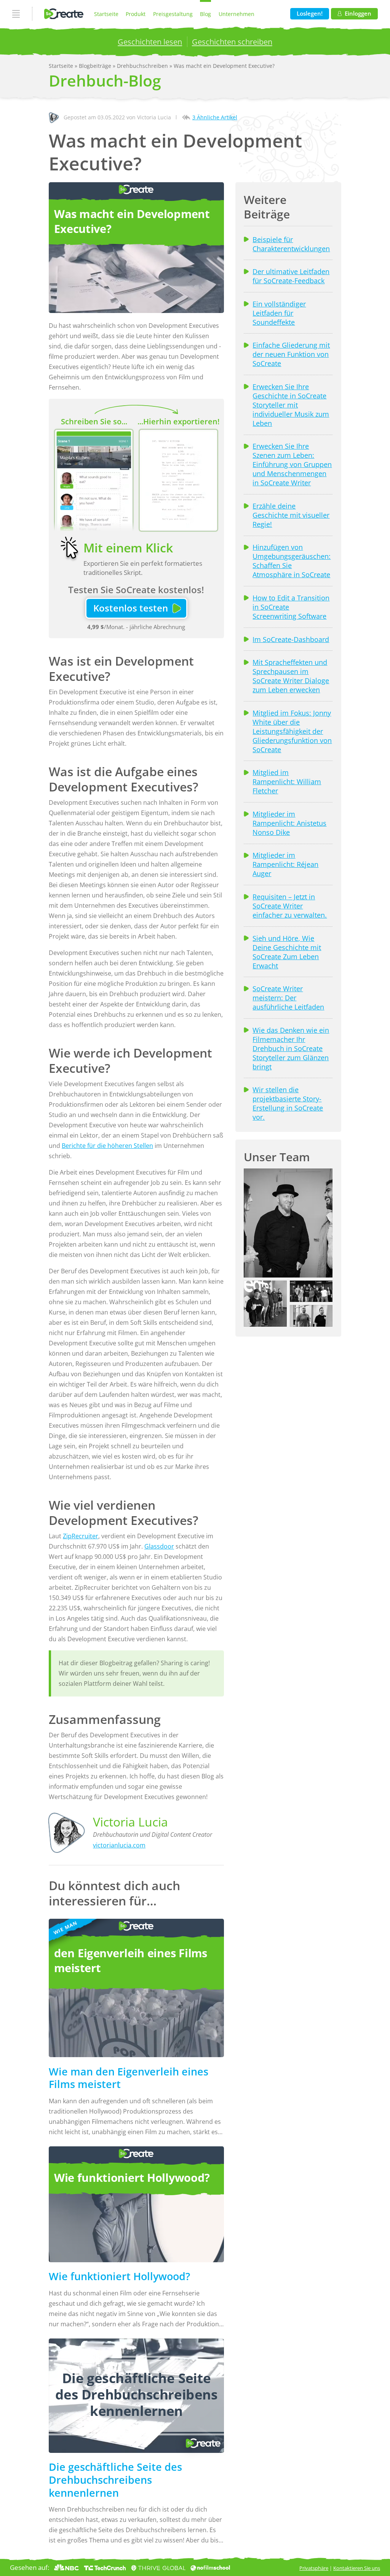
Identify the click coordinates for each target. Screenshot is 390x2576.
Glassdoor (159, 1546)
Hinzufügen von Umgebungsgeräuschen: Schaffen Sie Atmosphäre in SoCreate (292, 561)
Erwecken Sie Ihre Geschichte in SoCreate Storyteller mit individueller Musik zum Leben (291, 405)
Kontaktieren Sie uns (357, 2568)
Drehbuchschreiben (143, 66)
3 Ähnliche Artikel (215, 117)
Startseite (106, 14)
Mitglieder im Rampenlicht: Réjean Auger (285, 864)
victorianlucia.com (119, 1845)
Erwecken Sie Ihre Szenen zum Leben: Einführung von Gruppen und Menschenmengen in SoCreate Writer (292, 464)
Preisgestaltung (173, 14)
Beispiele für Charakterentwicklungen (291, 244)
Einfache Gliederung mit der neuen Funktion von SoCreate (291, 354)
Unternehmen (237, 14)
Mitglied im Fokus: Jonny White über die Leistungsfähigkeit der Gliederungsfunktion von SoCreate (292, 731)
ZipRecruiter (81, 1536)
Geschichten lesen (150, 42)
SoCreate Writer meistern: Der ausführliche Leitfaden (288, 998)
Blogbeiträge (96, 66)
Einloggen (358, 14)
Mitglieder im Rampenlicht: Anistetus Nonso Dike (289, 823)
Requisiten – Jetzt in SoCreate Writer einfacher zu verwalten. (290, 906)
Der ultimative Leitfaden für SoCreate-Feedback (291, 276)
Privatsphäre (314, 2568)
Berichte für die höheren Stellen (107, 1146)
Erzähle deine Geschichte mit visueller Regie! (291, 515)
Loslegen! (310, 14)
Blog (205, 14)
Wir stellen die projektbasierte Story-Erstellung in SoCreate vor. (288, 1103)
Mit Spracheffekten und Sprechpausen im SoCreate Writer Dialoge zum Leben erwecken (291, 676)
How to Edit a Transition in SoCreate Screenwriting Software (291, 607)
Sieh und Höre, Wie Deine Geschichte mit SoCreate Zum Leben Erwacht (287, 952)
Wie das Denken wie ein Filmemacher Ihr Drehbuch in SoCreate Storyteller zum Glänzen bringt (291, 1048)
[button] (288, 1223)
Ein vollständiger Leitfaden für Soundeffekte (279, 313)
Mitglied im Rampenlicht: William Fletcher (287, 782)
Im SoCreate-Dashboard (291, 639)
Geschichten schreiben (232, 42)
